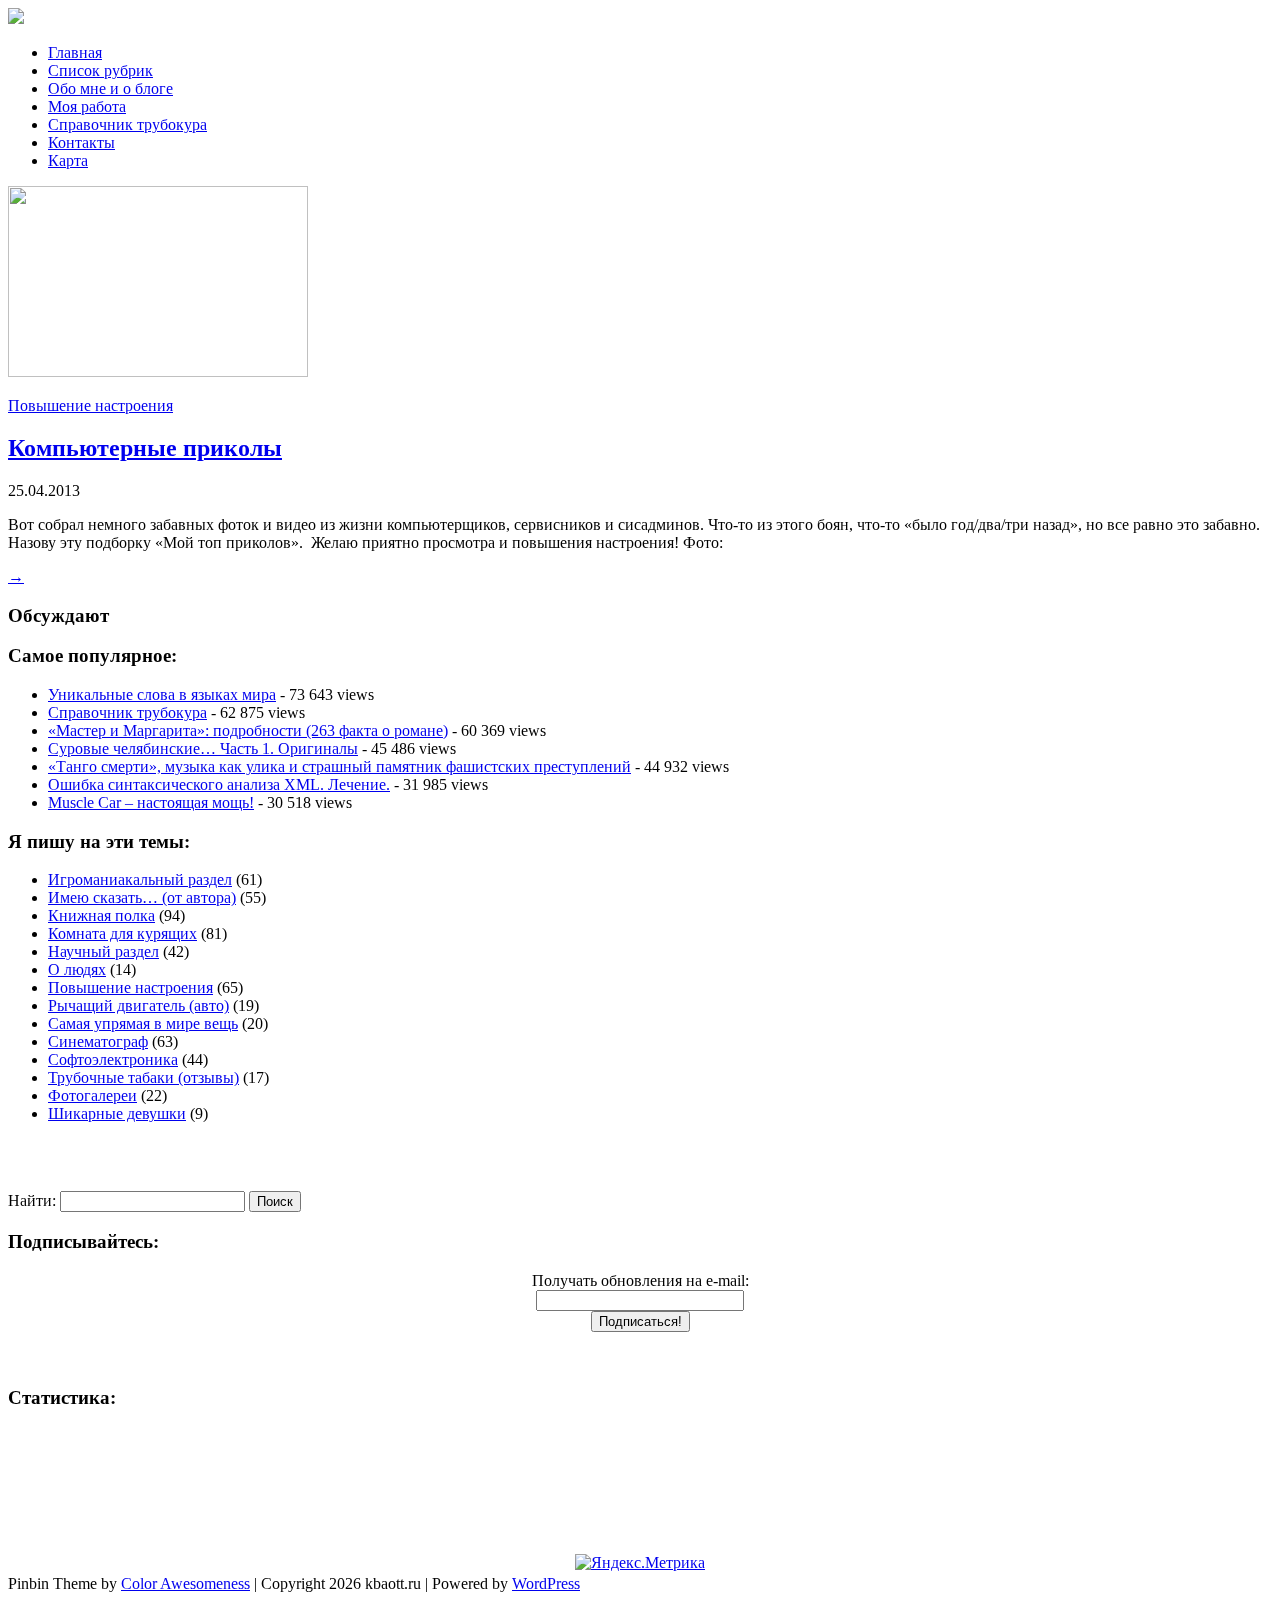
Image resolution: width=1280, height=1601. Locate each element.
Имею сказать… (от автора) (142, 897)
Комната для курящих (122, 933)
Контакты (81, 142)
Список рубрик (100, 70)
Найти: (32, 1200)
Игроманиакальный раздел (140, 879)
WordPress (546, 1583)
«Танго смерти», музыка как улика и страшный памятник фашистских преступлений (339, 766)
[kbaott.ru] (640, 18)
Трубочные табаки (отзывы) (143, 1077)
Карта (68, 160)
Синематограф (98, 1041)
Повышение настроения (90, 405)
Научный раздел (103, 951)
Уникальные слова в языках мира (162, 694)
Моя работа (87, 106)
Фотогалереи (92, 1095)
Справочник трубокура (127, 124)
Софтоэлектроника (113, 1059)
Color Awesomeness (185, 1583)
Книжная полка (101, 915)
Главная (75, 52)
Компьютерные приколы (145, 448)
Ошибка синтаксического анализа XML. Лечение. (219, 784)
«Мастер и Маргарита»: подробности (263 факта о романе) (248, 730)
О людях (77, 969)
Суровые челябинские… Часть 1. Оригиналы (203, 748)
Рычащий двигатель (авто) (138, 1005)
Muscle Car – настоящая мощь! (151, 802)
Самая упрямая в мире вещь (143, 1023)
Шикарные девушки (117, 1113)
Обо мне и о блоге (110, 88)
